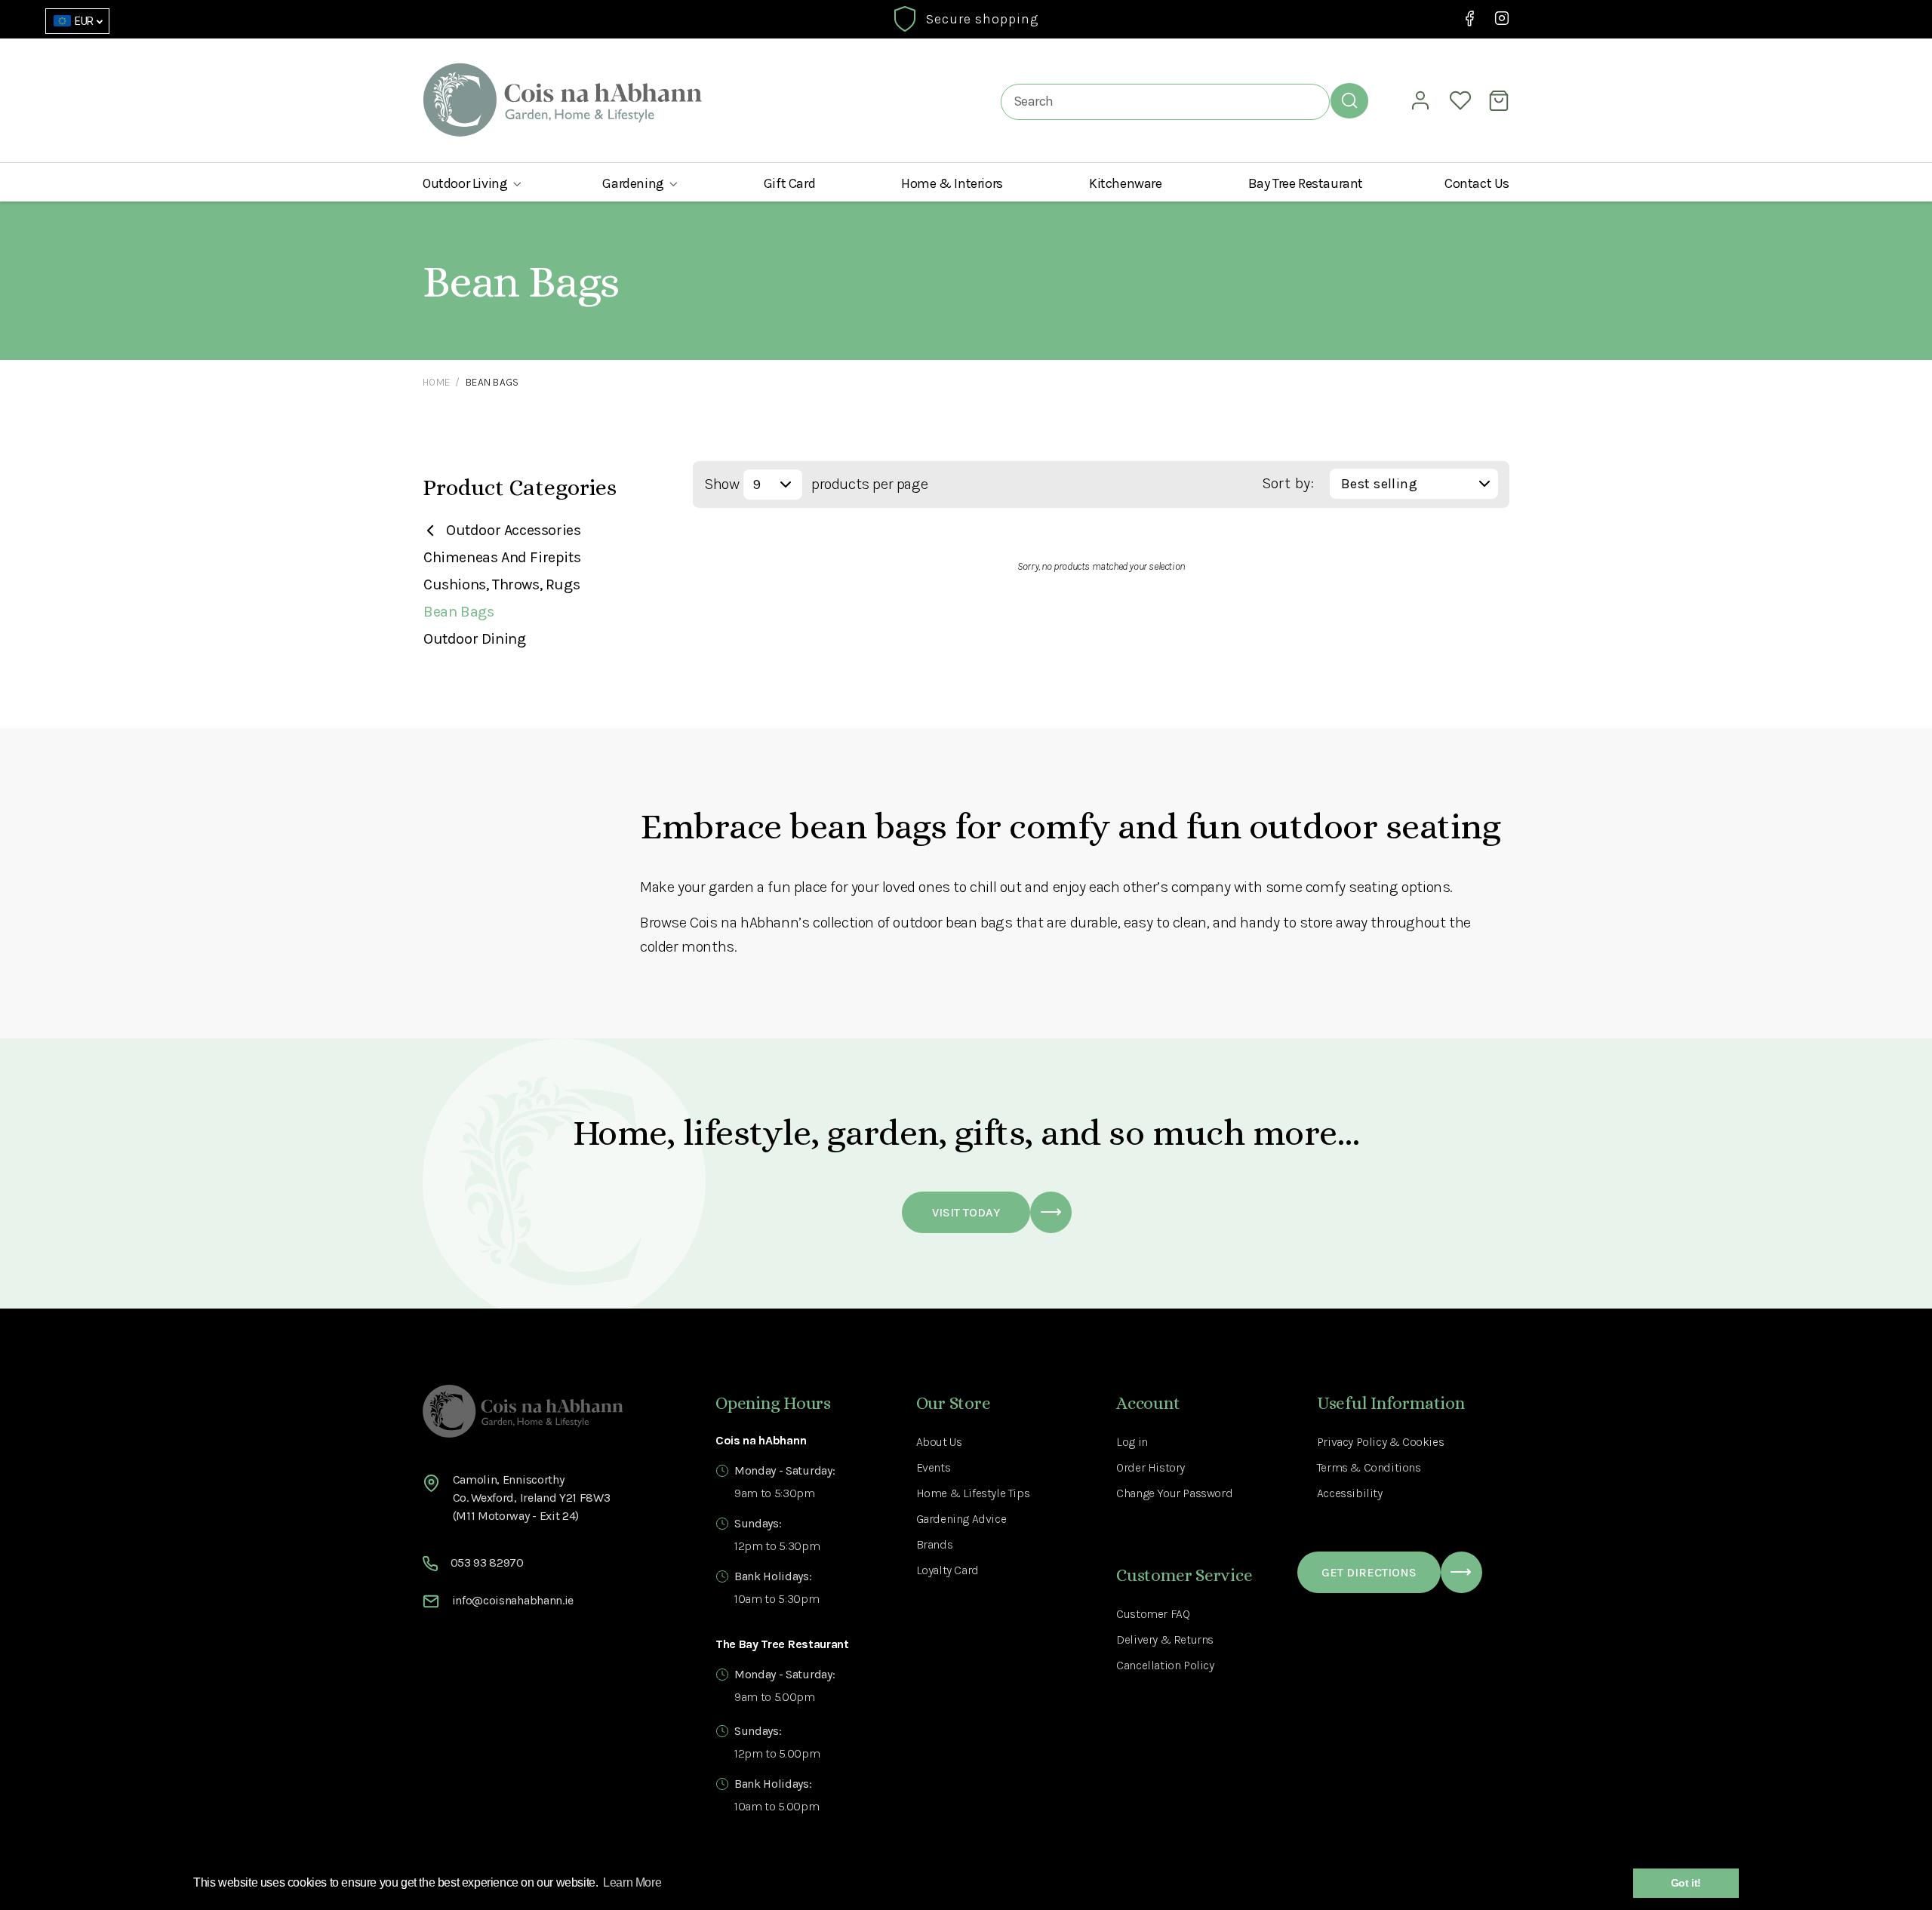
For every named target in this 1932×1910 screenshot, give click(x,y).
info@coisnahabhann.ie (513, 1600)
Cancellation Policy (1165, 1665)
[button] (472, 183)
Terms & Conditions (1369, 1467)
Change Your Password (1174, 1493)
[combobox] (1165, 101)
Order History (1151, 1467)
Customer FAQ (1153, 1614)
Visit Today (966, 1212)
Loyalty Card (948, 1570)
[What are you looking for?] (1349, 100)
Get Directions (1369, 1572)
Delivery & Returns (1165, 1639)
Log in (1132, 1442)
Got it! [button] (1686, 1883)
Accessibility (1350, 1493)
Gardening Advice (961, 1519)
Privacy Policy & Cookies (1380, 1442)
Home (436, 382)
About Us (939, 1442)
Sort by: (1288, 483)
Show (721, 484)
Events (934, 1467)
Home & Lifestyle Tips (973, 1493)
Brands (935, 1544)
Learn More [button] (632, 1882)
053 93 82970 (487, 1562)
